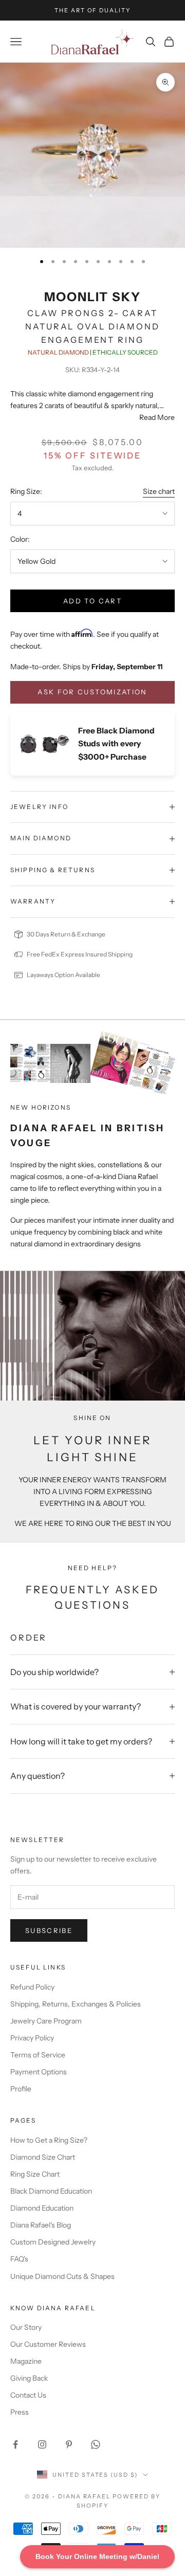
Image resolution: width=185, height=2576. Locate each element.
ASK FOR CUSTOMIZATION (92, 692)
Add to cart (92, 601)
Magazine (26, 2361)
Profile (21, 2089)
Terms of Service (38, 2055)
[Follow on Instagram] (42, 2444)
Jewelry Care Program (46, 2021)
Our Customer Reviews (48, 2344)
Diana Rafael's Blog (41, 2225)
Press (20, 2412)
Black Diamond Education (51, 2191)
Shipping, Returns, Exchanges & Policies (76, 2004)
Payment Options (39, 2072)
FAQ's (19, 2259)
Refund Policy (32, 1987)
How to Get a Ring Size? (49, 2140)
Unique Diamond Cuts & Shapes (62, 2276)
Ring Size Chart (35, 2174)
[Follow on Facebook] (15, 2444)
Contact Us (28, 2395)
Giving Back (29, 2378)
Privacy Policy (32, 2038)
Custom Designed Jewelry (53, 2242)
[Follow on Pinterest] (69, 2444)
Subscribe (49, 1930)
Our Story (26, 2327)
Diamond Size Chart (43, 2157)
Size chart (159, 491)
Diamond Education (42, 2208)
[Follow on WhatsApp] (96, 2444)
